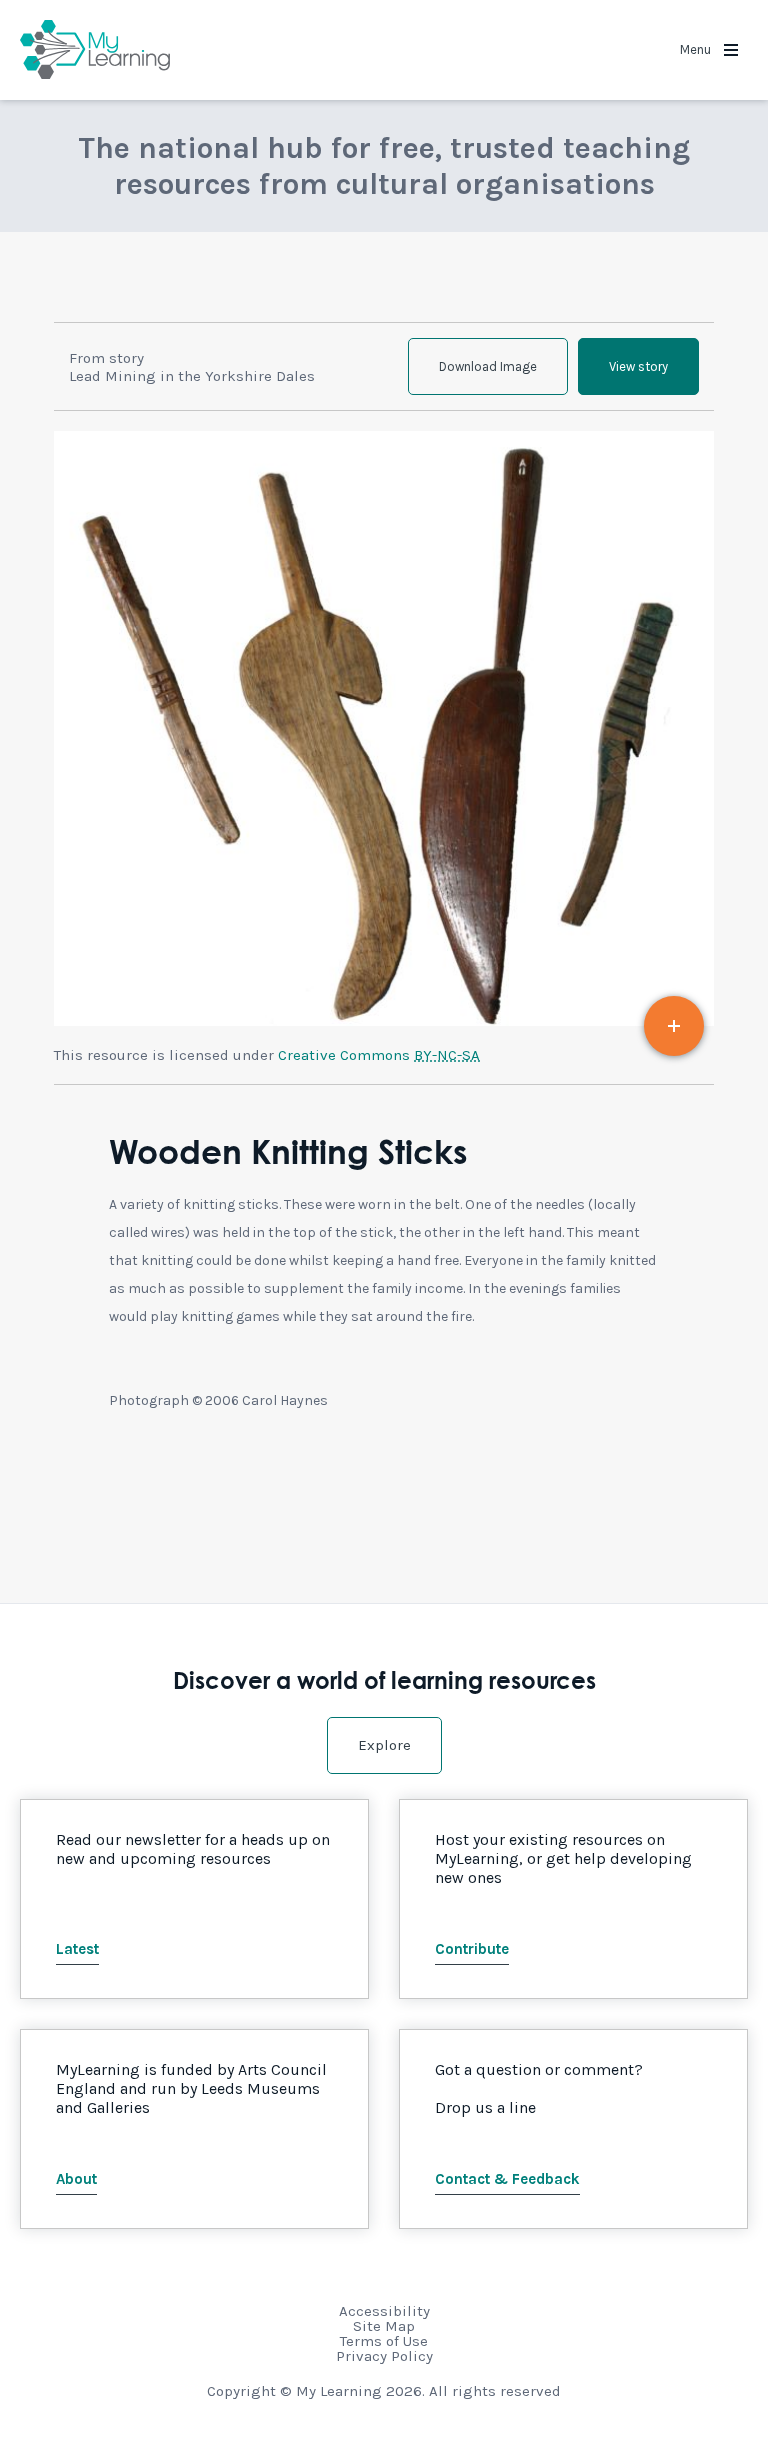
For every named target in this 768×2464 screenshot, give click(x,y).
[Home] (95, 50)
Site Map (384, 2326)
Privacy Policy (384, 2356)
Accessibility (384, 2311)
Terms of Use (384, 2341)
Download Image (488, 366)
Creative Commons (379, 1055)
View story (638, 366)
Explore (384, 1745)
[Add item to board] (674, 1026)
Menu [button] (697, 49)
